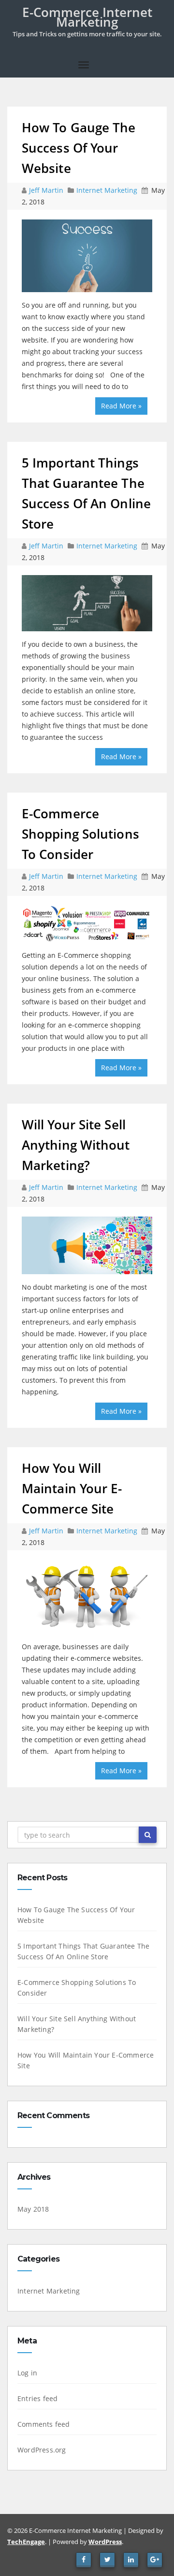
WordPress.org (42, 2450)
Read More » (121, 406)
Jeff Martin (47, 190)
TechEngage (26, 2542)
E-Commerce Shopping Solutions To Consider (80, 834)
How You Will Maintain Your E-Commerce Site (72, 1488)
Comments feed (44, 2424)
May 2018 (33, 2209)
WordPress (105, 2542)
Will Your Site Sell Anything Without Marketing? (76, 1145)
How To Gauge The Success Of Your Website (79, 148)
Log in (27, 2373)
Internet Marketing (107, 190)
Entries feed (37, 2398)
